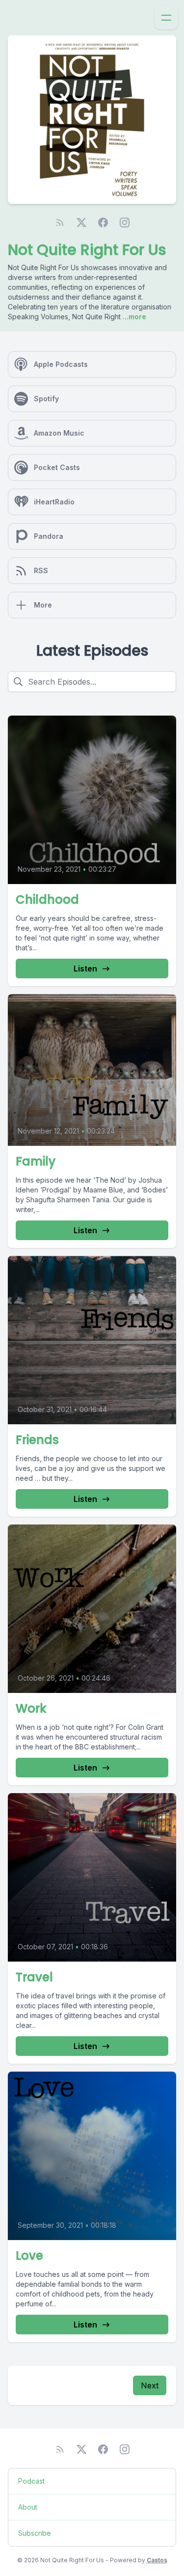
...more (133, 317)
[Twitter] (81, 222)
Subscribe (35, 2533)
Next (150, 2385)
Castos (157, 2560)
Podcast (31, 2481)
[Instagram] (125, 222)
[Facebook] (103, 222)
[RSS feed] (60, 222)
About (28, 2507)
